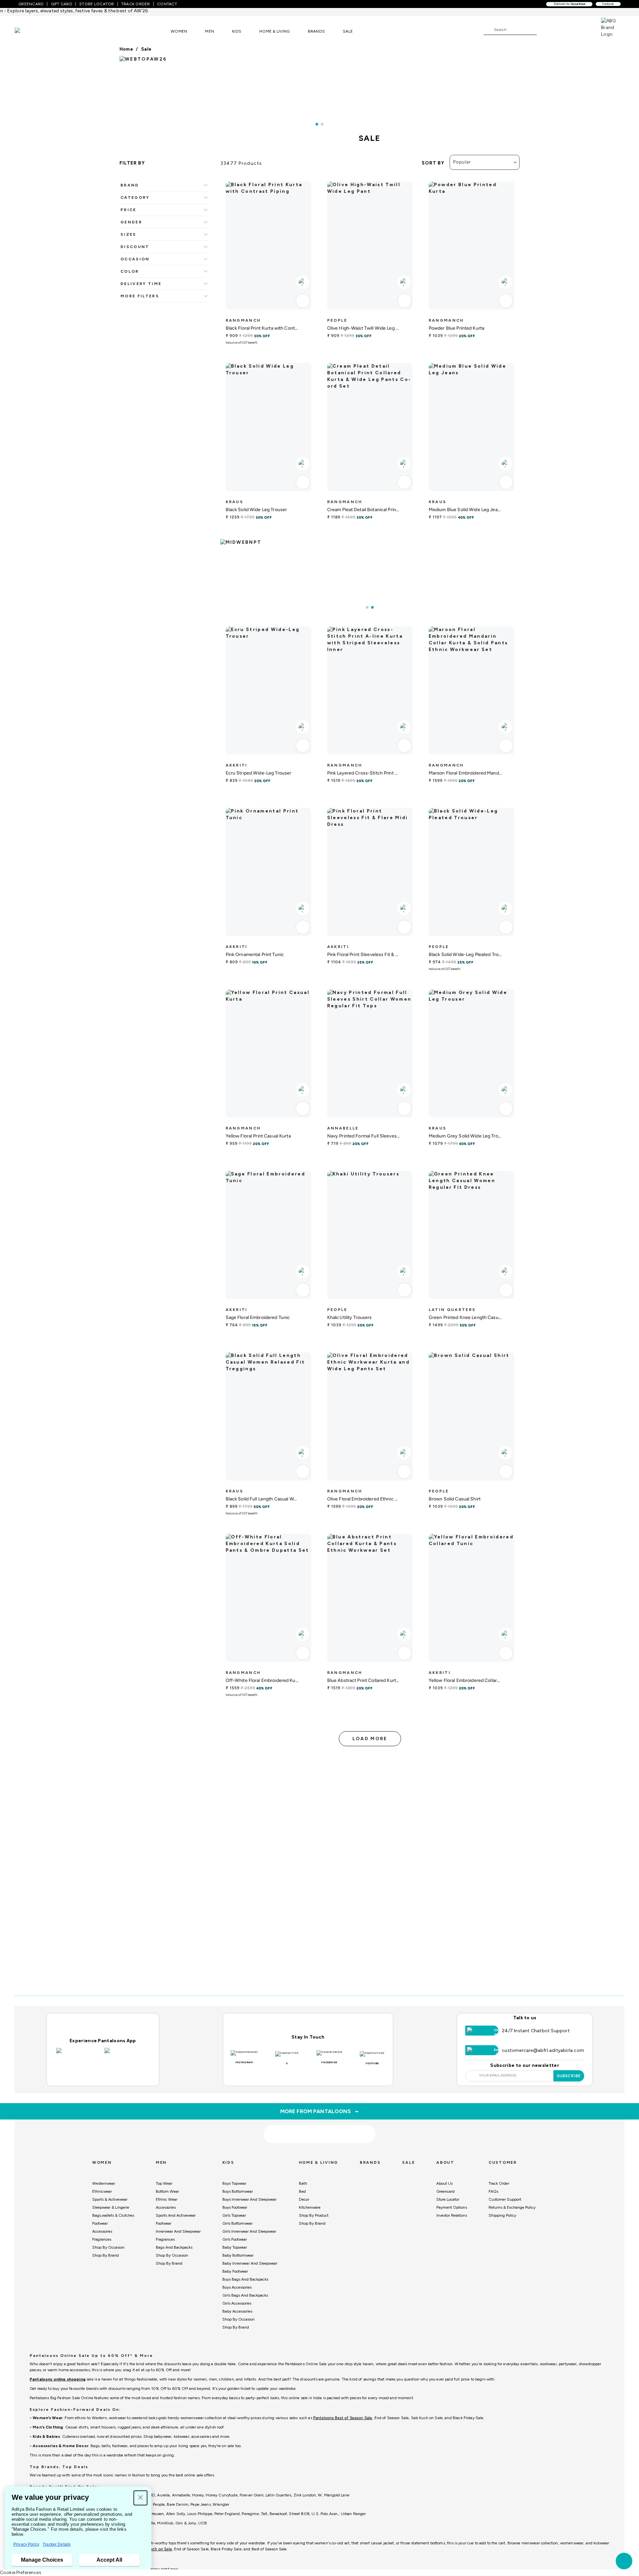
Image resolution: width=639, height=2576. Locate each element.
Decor (304, 2199)
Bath (303, 2183)
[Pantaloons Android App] (127, 2055)
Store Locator (448, 2199)
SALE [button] (348, 31)
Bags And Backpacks (174, 2247)
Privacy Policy (26, 2544)
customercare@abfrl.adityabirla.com (543, 2050)
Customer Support (505, 2199)
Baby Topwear (235, 2247)
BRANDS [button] (317, 31)
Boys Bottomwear (238, 2191)
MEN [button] (210, 31)
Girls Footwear (235, 2239)
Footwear (100, 2223)
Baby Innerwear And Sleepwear (250, 2263)
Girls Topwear (234, 2215)
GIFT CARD (62, 4)
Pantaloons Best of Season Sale (343, 2418)
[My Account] (564, 29)
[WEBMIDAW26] (370, 562)
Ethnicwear (102, 2191)
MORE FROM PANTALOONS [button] (320, 2111)
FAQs (493, 2191)
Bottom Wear (167, 2191)
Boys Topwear (234, 2183)
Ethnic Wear (167, 2199)
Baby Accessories (237, 2311)
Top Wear (164, 2183)
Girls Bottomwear (237, 2223)
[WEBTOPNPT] (319, 86)
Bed (302, 2191)
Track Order (499, 2183)
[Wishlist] (545, 30)
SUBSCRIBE (569, 2076)
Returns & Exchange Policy (512, 2207)
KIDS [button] (237, 31)
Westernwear (104, 2183)
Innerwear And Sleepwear (178, 2231)
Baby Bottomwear (238, 2255)
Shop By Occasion (108, 2247)
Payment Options (452, 2207)
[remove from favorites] (303, 301)
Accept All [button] (109, 2560)
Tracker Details (57, 2544)
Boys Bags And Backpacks (245, 2279)
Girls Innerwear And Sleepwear (249, 2231)
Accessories (102, 2231)
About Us (444, 2183)
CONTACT (167, 4)
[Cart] (582, 29)
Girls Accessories (237, 2303)
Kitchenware (310, 2207)
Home (126, 49)
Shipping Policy (502, 2215)
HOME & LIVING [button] (274, 31)
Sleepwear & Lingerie (111, 2207)
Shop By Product (314, 2215)
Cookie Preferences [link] (21, 2573)
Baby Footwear (235, 2271)
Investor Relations (452, 2215)
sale (146, 49)
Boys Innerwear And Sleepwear (249, 2199)
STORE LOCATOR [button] (97, 4)
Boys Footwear (235, 2207)
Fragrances (102, 2239)
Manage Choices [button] (42, 2560)
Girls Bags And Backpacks (245, 2295)
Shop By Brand (106, 2255)
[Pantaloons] (27, 31)
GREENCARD (31, 4)
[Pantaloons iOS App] (79, 2055)
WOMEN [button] (179, 31)
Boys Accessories (237, 2287)
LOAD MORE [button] (370, 1739)
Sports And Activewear (176, 2215)
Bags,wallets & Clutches (113, 2215)
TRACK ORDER (136, 4)
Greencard (445, 2191)
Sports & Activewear (110, 2199)
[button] (140, 2498)
